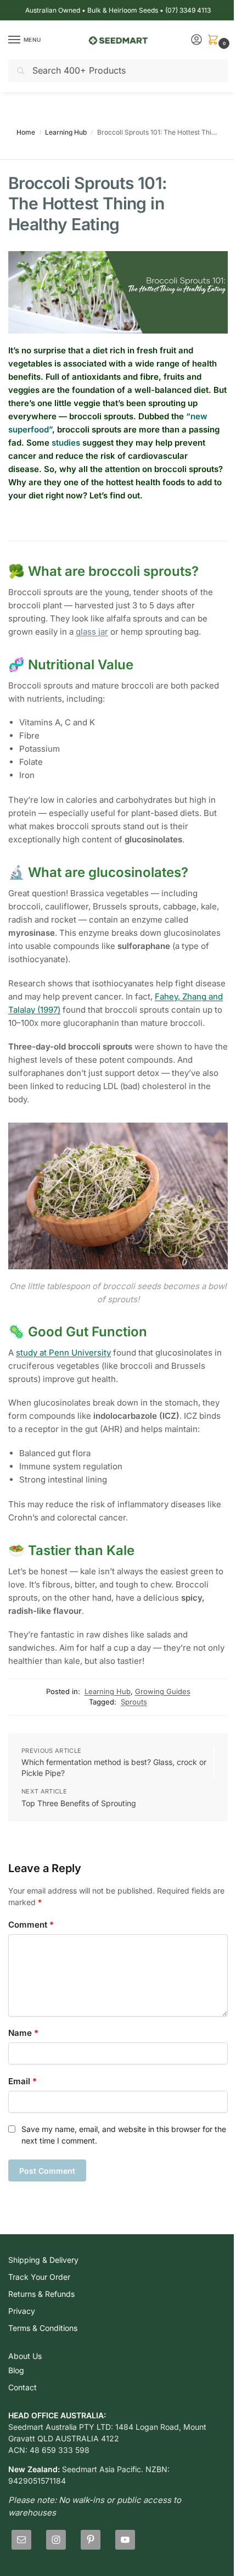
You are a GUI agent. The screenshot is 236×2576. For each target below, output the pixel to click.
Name (23, 2033)
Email (23, 2081)
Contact (23, 2387)
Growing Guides (163, 1691)
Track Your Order (39, 2277)
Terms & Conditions (43, 2328)
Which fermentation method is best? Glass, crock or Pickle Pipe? (114, 1767)
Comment (31, 1925)
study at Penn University (63, 1353)
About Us (25, 2356)
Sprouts (134, 1702)
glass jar (92, 632)
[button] (215, 40)
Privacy (22, 2311)
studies (66, 443)
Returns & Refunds (41, 2294)
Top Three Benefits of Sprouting (79, 1803)
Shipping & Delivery (43, 2260)
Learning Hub (66, 132)
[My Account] (196, 40)
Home (26, 132)
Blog (16, 2370)
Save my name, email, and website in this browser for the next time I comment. (124, 2135)
